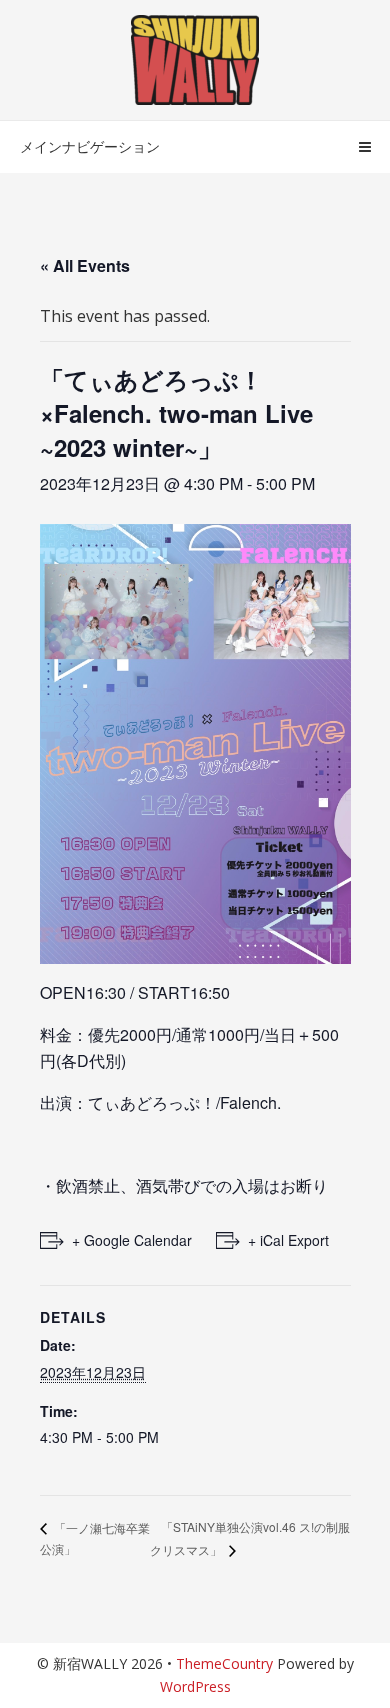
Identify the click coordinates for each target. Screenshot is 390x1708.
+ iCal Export (288, 1240)
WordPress (195, 1686)
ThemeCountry (224, 1663)
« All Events (85, 265)
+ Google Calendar (132, 1240)
